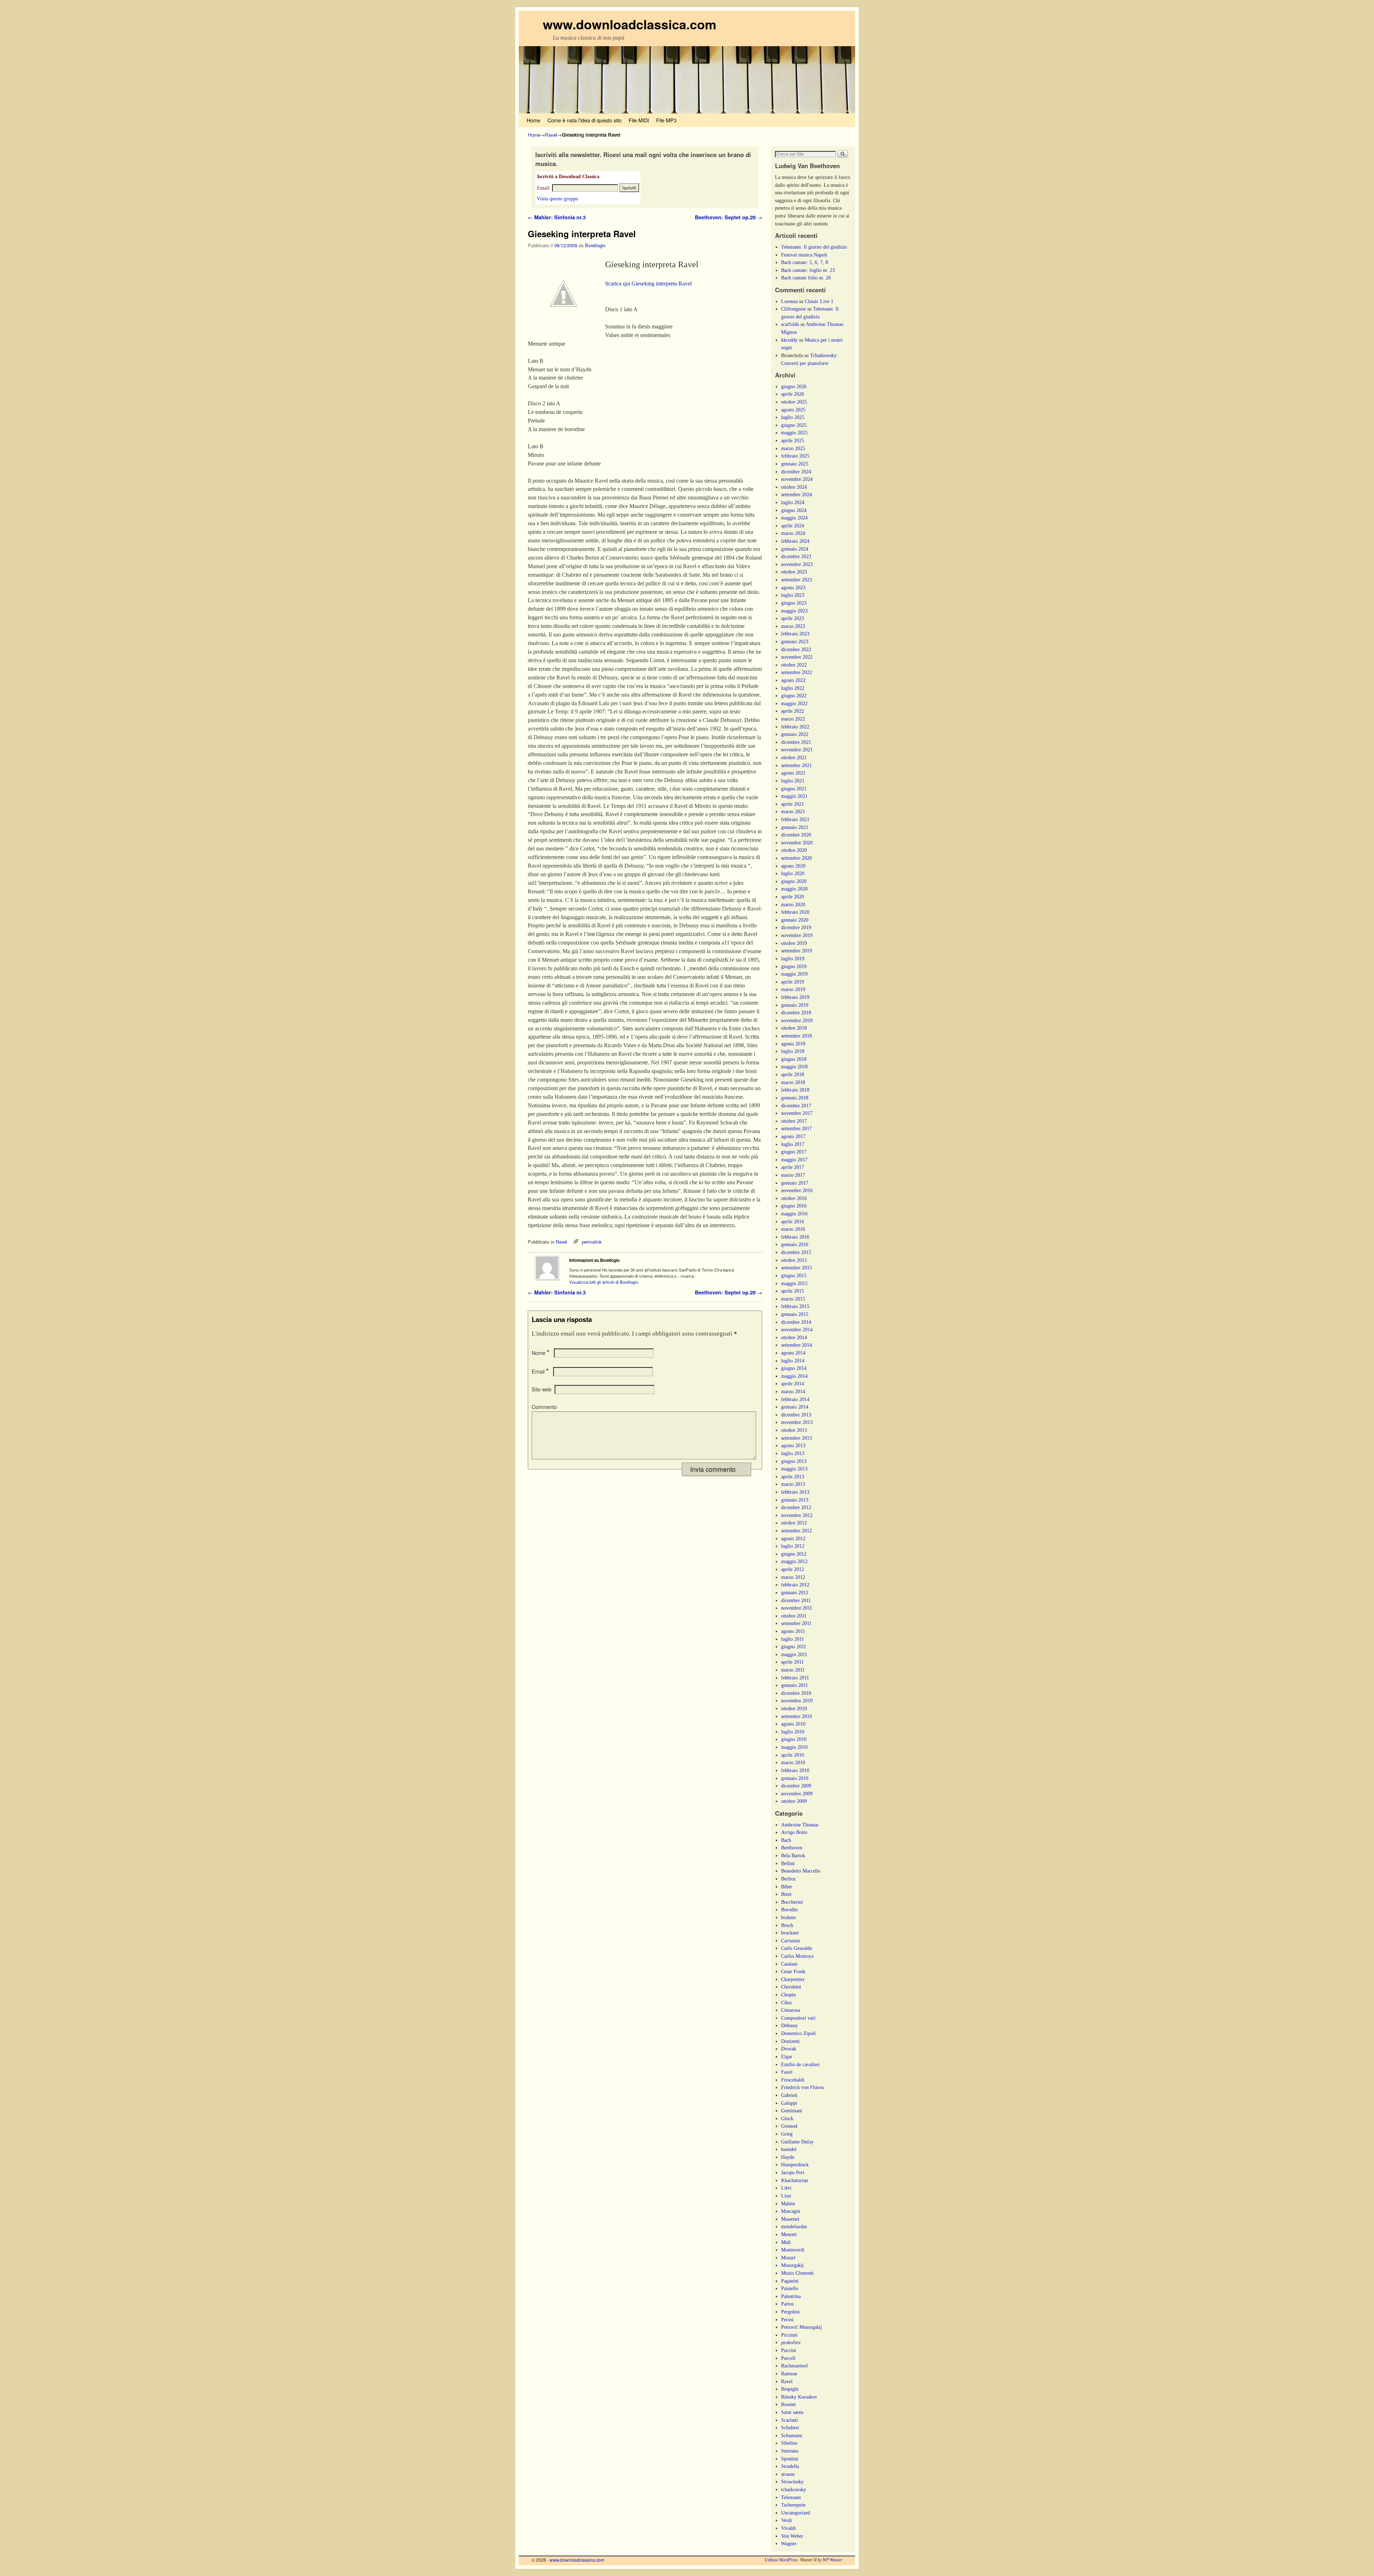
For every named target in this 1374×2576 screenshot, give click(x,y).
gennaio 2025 (795, 464)
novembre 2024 (797, 479)
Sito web (542, 1389)
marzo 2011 (793, 1670)
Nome (540, 1353)
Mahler (788, 2204)
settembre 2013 (796, 1438)
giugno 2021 (794, 789)
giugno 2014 (794, 1368)
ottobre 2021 (794, 757)
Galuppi (789, 2103)
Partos (787, 2304)
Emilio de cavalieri (800, 2064)
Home (533, 120)
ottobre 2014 (794, 1337)
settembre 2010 (796, 1716)
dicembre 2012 (796, 1507)
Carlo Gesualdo (797, 1948)
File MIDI (639, 120)
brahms (788, 1917)
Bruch (787, 1925)
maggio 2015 (794, 1283)
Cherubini (791, 1987)
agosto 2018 (793, 1044)
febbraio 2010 (795, 1770)
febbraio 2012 (795, 1585)
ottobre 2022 (794, 665)
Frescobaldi (793, 2080)
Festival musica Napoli (804, 255)
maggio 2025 (794, 433)
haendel (789, 2149)
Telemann (791, 2497)
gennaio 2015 (795, 1314)
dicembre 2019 (796, 927)
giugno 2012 (794, 1554)
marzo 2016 (793, 1229)
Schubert (790, 2428)
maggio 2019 (794, 974)
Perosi (787, 2319)
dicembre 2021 (796, 742)
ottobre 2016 (794, 1198)
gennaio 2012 (795, 1592)
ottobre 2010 (794, 1708)
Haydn (788, 2157)
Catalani (789, 1964)
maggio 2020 (794, 889)
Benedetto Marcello (801, 1871)
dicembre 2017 (796, 1106)
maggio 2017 (794, 1160)
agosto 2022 (793, 680)
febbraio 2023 (795, 634)
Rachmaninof (795, 2366)
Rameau (789, 2373)
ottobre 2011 (794, 1616)
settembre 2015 (796, 1268)
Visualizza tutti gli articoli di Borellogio (604, 1282)
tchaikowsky (794, 2489)
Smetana (790, 2451)
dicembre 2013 (796, 1415)
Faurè (787, 2072)
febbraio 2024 (795, 541)
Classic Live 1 (819, 301)
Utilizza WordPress (781, 2560)
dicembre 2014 (796, 1322)
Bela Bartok (793, 1855)
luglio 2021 (793, 781)
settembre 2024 (796, 494)
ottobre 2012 (794, 1523)
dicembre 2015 (796, 1252)
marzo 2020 (793, 904)
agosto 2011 (793, 1631)
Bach (786, 1840)
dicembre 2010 (796, 1693)
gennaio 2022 (795, 734)
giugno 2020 (794, 881)
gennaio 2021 (795, 827)
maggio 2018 (794, 1067)
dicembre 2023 (796, 556)
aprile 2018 (793, 1074)
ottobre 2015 (794, 1260)
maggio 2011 (794, 1654)
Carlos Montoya (797, 1956)
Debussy (790, 2025)
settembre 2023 (796, 580)
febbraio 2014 (795, 1399)
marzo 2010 (793, 1762)
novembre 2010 (797, 1701)
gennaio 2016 (795, 1244)
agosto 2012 (793, 1538)
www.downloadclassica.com (630, 24)
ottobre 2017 (794, 1121)
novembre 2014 (797, 1330)
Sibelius (789, 2443)
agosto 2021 (793, 773)
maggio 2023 (794, 611)
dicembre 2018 (796, 1013)
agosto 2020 (793, 866)
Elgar (787, 2057)
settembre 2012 (796, 1531)
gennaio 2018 (795, 1098)
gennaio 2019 (795, 1005)
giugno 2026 (794, 386)
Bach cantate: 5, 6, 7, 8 (805, 262)
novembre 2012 (797, 1515)
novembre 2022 (797, 657)
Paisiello (790, 2288)
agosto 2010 (793, 1724)
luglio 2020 (793, 873)
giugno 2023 (794, 603)
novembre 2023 (797, 564)
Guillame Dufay (797, 2142)
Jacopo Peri (793, 2172)
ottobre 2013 (794, 1430)
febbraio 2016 (795, 1237)
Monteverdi (793, 2250)
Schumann (792, 2435)
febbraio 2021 (795, 819)
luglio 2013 (793, 1453)
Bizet (786, 1894)
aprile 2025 (793, 440)
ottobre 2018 (794, 1028)
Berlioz (788, 1879)
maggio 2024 (794, 518)
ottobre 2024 (794, 487)
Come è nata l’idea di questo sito (584, 120)
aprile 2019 (793, 982)
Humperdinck (795, 2165)
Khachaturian (795, 2180)
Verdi (786, 2520)
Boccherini (792, 1902)
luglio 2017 (793, 1144)
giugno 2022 (794, 696)
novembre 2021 (797, 750)
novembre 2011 (797, 1608)
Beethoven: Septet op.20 (729, 217)
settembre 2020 (796, 858)
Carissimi (791, 1941)
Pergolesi (790, 2312)
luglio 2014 (793, 1361)
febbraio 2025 (795, 456)
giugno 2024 (794, 510)
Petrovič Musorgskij (801, 2327)
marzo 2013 (793, 1484)
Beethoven (792, 1848)
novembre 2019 (797, 935)
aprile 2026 (793, 394)
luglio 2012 (793, 1546)
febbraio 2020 (795, 912)
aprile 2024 (793, 526)
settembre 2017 (796, 1128)
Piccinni (789, 2335)
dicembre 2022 (796, 649)
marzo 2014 (793, 1391)
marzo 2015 (793, 1299)
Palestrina (791, 2296)
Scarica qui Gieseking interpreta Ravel (648, 284)
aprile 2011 (792, 1662)
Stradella (790, 2466)
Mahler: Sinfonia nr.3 (557, 217)
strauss (788, 2474)
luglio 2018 (793, 1051)
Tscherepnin (793, 2505)
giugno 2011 (794, 1646)
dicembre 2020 (796, 835)
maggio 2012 (794, 1561)
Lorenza (789, 301)
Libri (786, 2188)
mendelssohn (794, 2226)
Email (540, 1371)
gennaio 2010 (795, 1778)
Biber (787, 1887)
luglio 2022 (793, 688)
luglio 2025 (793, 417)
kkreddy (789, 340)
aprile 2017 (793, 1167)
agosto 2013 (793, 1445)
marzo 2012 (793, 1577)
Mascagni (791, 2211)
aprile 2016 (793, 1221)
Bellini (788, 1863)
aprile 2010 (793, 1755)
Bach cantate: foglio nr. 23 (808, 270)
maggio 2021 (794, 796)
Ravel (551, 135)
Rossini (788, 2404)
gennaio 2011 (795, 1685)
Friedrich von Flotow (803, 2087)
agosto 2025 (793, 410)
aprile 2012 (793, 1569)
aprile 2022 (793, 711)
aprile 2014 (793, 1384)
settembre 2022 (796, 672)
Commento (544, 1407)
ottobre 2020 (794, 850)
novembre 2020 (797, 843)
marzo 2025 (793, 448)
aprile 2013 (793, 1477)
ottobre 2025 (794, 402)
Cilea (786, 2002)
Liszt (786, 2196)
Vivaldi (788, 2528)
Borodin (789, 1909)
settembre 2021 (796, 765)
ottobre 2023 (794, 572)
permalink (592, 1242)
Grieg (787, 2134)
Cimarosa (791, 2010)
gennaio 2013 (795, 1500)
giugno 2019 (794, 966)
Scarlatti (790, 2420)
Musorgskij (792, 2265)
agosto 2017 (793, 1136)
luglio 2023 (793, 595)
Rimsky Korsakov (799, 2397)
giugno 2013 (794, 1461)
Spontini (790, 2459)
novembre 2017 (797, 1113)
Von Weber (792, 2536)
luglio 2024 (793, 502)
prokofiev (791, 2342)
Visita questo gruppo (557, 199)
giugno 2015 (794, 1275)
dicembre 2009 (796, 1786)
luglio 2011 (793, 1639)
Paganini (790, 2281)
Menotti (789, 2234)
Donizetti (790, 2041)
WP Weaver (832, 2560)
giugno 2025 (794, 425)
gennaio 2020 (795, 920)
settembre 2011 (796, 1623)
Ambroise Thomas (800, 1825)
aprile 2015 (793, 1291)
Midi (786, 2242)
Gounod (789, 2126)
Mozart (788, 2258)
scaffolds (790, 324)
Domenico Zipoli (798, 2033)
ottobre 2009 (794, 1801)
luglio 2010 (793, 1732)
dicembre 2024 (796, 472)
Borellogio (595, 245)
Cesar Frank (793, 1971)
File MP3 (666, 120)
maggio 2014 (794, 1376)
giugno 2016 (794, 1206)
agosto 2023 (793, 587)
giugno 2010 (794, 1739)
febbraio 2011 (795, 1678)
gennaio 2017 (795, 1183)
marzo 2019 (793, 989)
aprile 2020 (793, 897)
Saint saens (792, 2412)
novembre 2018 (797, 1020)
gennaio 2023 (795, 641)
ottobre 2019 (794, 943)
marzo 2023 (793, 626)
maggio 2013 (794, 1469)
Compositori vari (798, 2018)
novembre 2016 (797, 1190)
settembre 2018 (796, 1036)
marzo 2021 (793, 811)
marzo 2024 (793, 533)
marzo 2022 (793, 719)
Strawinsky (792, 2482)
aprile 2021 (793, 804)
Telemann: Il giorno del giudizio (814, 247)
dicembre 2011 (796, 1600)
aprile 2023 (793, 618)
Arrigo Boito (794, 1832)
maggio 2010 (794, 1747)
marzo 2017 (793, 1175)
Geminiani (792, 2111)
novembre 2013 (797, 1422)
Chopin (788, 1995)
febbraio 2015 (795, 1306)
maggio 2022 (794, 703)
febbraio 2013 (795, 1492)
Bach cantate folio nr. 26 (806, 278)
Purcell (788, 2358)
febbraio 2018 (795, 1090)
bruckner (790, 1933)
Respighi (790, 2389)
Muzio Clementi (797, 2273)
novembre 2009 (797, 1794)
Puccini (789, 2350)
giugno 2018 (794, 1059)
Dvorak (789, 2049)
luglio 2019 (793, 958)
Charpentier (793, 1979)
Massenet (790, 2219)
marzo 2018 (793, 1082)
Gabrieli (789, 2095)
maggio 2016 (794, 1214)
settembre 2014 (796, 1345)
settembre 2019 (796, 951)
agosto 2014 (793, 1353)
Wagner (789, 2543)
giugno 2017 (794, 1152)
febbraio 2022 (795, 727)
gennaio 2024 (795, 549)
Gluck (787, 2118)
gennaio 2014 (795, 1407)
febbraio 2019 (795, 997)
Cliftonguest (793, 309)
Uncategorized (796, 2513)
